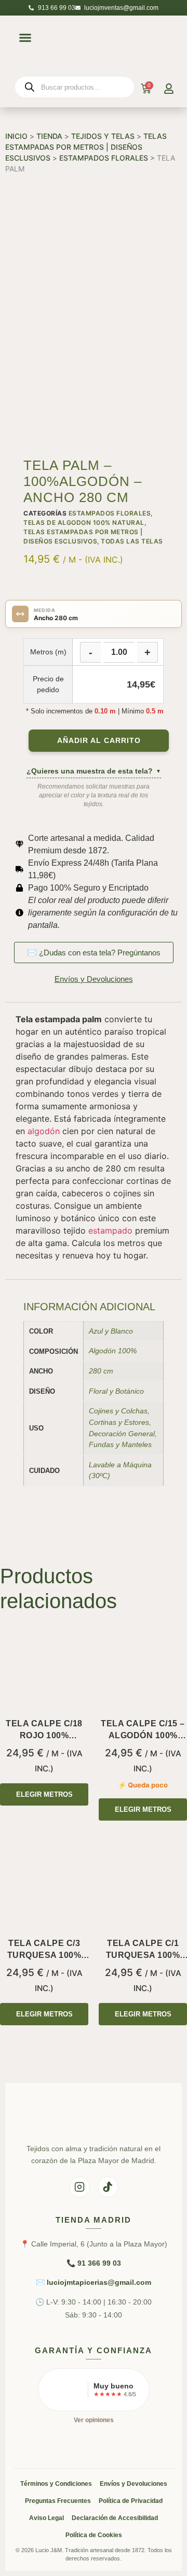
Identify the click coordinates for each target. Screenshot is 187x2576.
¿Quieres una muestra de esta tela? (94, 771)
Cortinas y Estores (119, 1422)
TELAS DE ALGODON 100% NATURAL (84, 523)
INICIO (16, 136)
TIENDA (49, 136)
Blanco (122, 1331)
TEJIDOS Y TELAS (103, 136)
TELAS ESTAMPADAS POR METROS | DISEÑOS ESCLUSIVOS (86, 147)
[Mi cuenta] (169, 89)
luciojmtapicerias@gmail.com (99, 2282)
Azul (96, 1331)
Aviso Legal (46, 2518)
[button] (25, 37)
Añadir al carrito (99, 741)
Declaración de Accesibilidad (115, 2518)
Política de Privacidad (131, 2501)
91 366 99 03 (99, 2263)
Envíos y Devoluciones (133, 2484)
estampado (110, 1230)
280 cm (101, 1371)
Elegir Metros (44, 1794)
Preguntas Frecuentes (58, 2501)
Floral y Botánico (116, 1391)
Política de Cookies (94, 2535)
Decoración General (122, 1434)
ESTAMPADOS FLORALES (104, 158)
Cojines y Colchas (118, 1411)
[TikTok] (108, 2187)
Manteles (137, 1444)
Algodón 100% (113, 1351)
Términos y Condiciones (56, 2484)
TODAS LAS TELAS (132, 541)
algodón (44, 1131)
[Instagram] (79, 2187)
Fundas (101, 1444)
